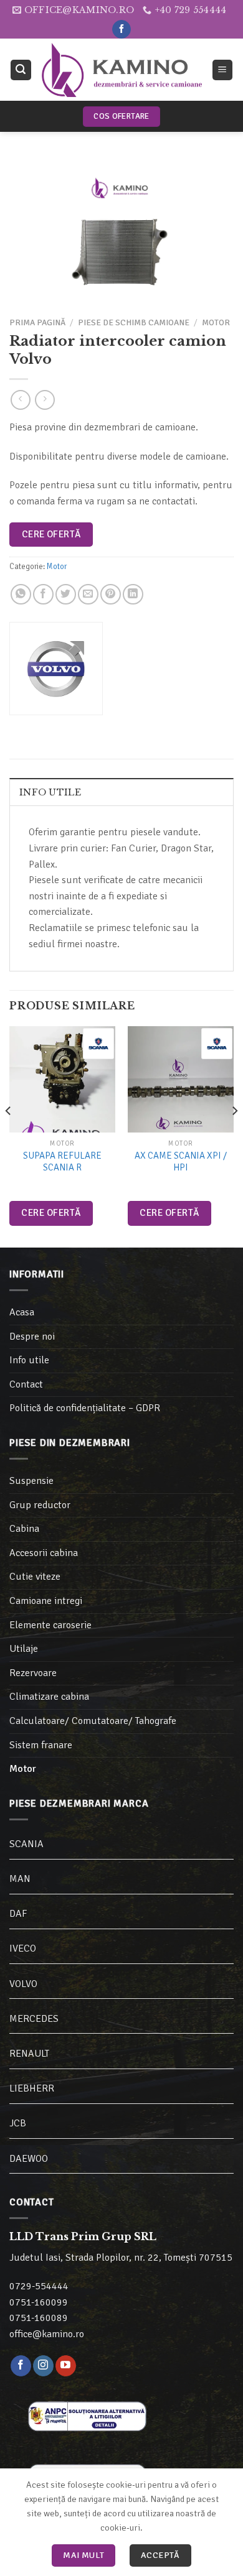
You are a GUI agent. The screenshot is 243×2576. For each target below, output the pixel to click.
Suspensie (31, 1481)
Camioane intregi (46, 1601)
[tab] (121, 792)
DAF (18, 1914)
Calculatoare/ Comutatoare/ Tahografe (93, 1721)
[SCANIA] (98, 1044)
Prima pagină (37, 322)
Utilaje (24, 1649)
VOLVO (23, 1984)
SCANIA (26, 1844)
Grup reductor (40, 1505)
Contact (26, 1384)
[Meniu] (223, 70)
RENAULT (29, 2054)
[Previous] (9, 1135)
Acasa (22, 1312)
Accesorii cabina (44, 1553)
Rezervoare (33, 1673)
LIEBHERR (32, 2088)
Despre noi (32, 1337)
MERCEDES (34, 2019)
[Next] (234, 1135)
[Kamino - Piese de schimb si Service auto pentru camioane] (122, 70)
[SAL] (87, 2415)
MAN (20, 1879)
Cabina (24, 1529)
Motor (216, 322)
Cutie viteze (35, 1577)
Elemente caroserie (50, 1625)
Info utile (50, 792)
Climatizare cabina (49, 1697)
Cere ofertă (51, 534)
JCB (18, 2123)
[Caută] (21, 70)
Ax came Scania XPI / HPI (181, 1162)
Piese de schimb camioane (134, 322)
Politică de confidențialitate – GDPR (85, 1408)
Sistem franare (41, 1745)
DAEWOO (29, 2159)
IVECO (23, 1948)
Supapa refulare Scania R (62, 1162)
